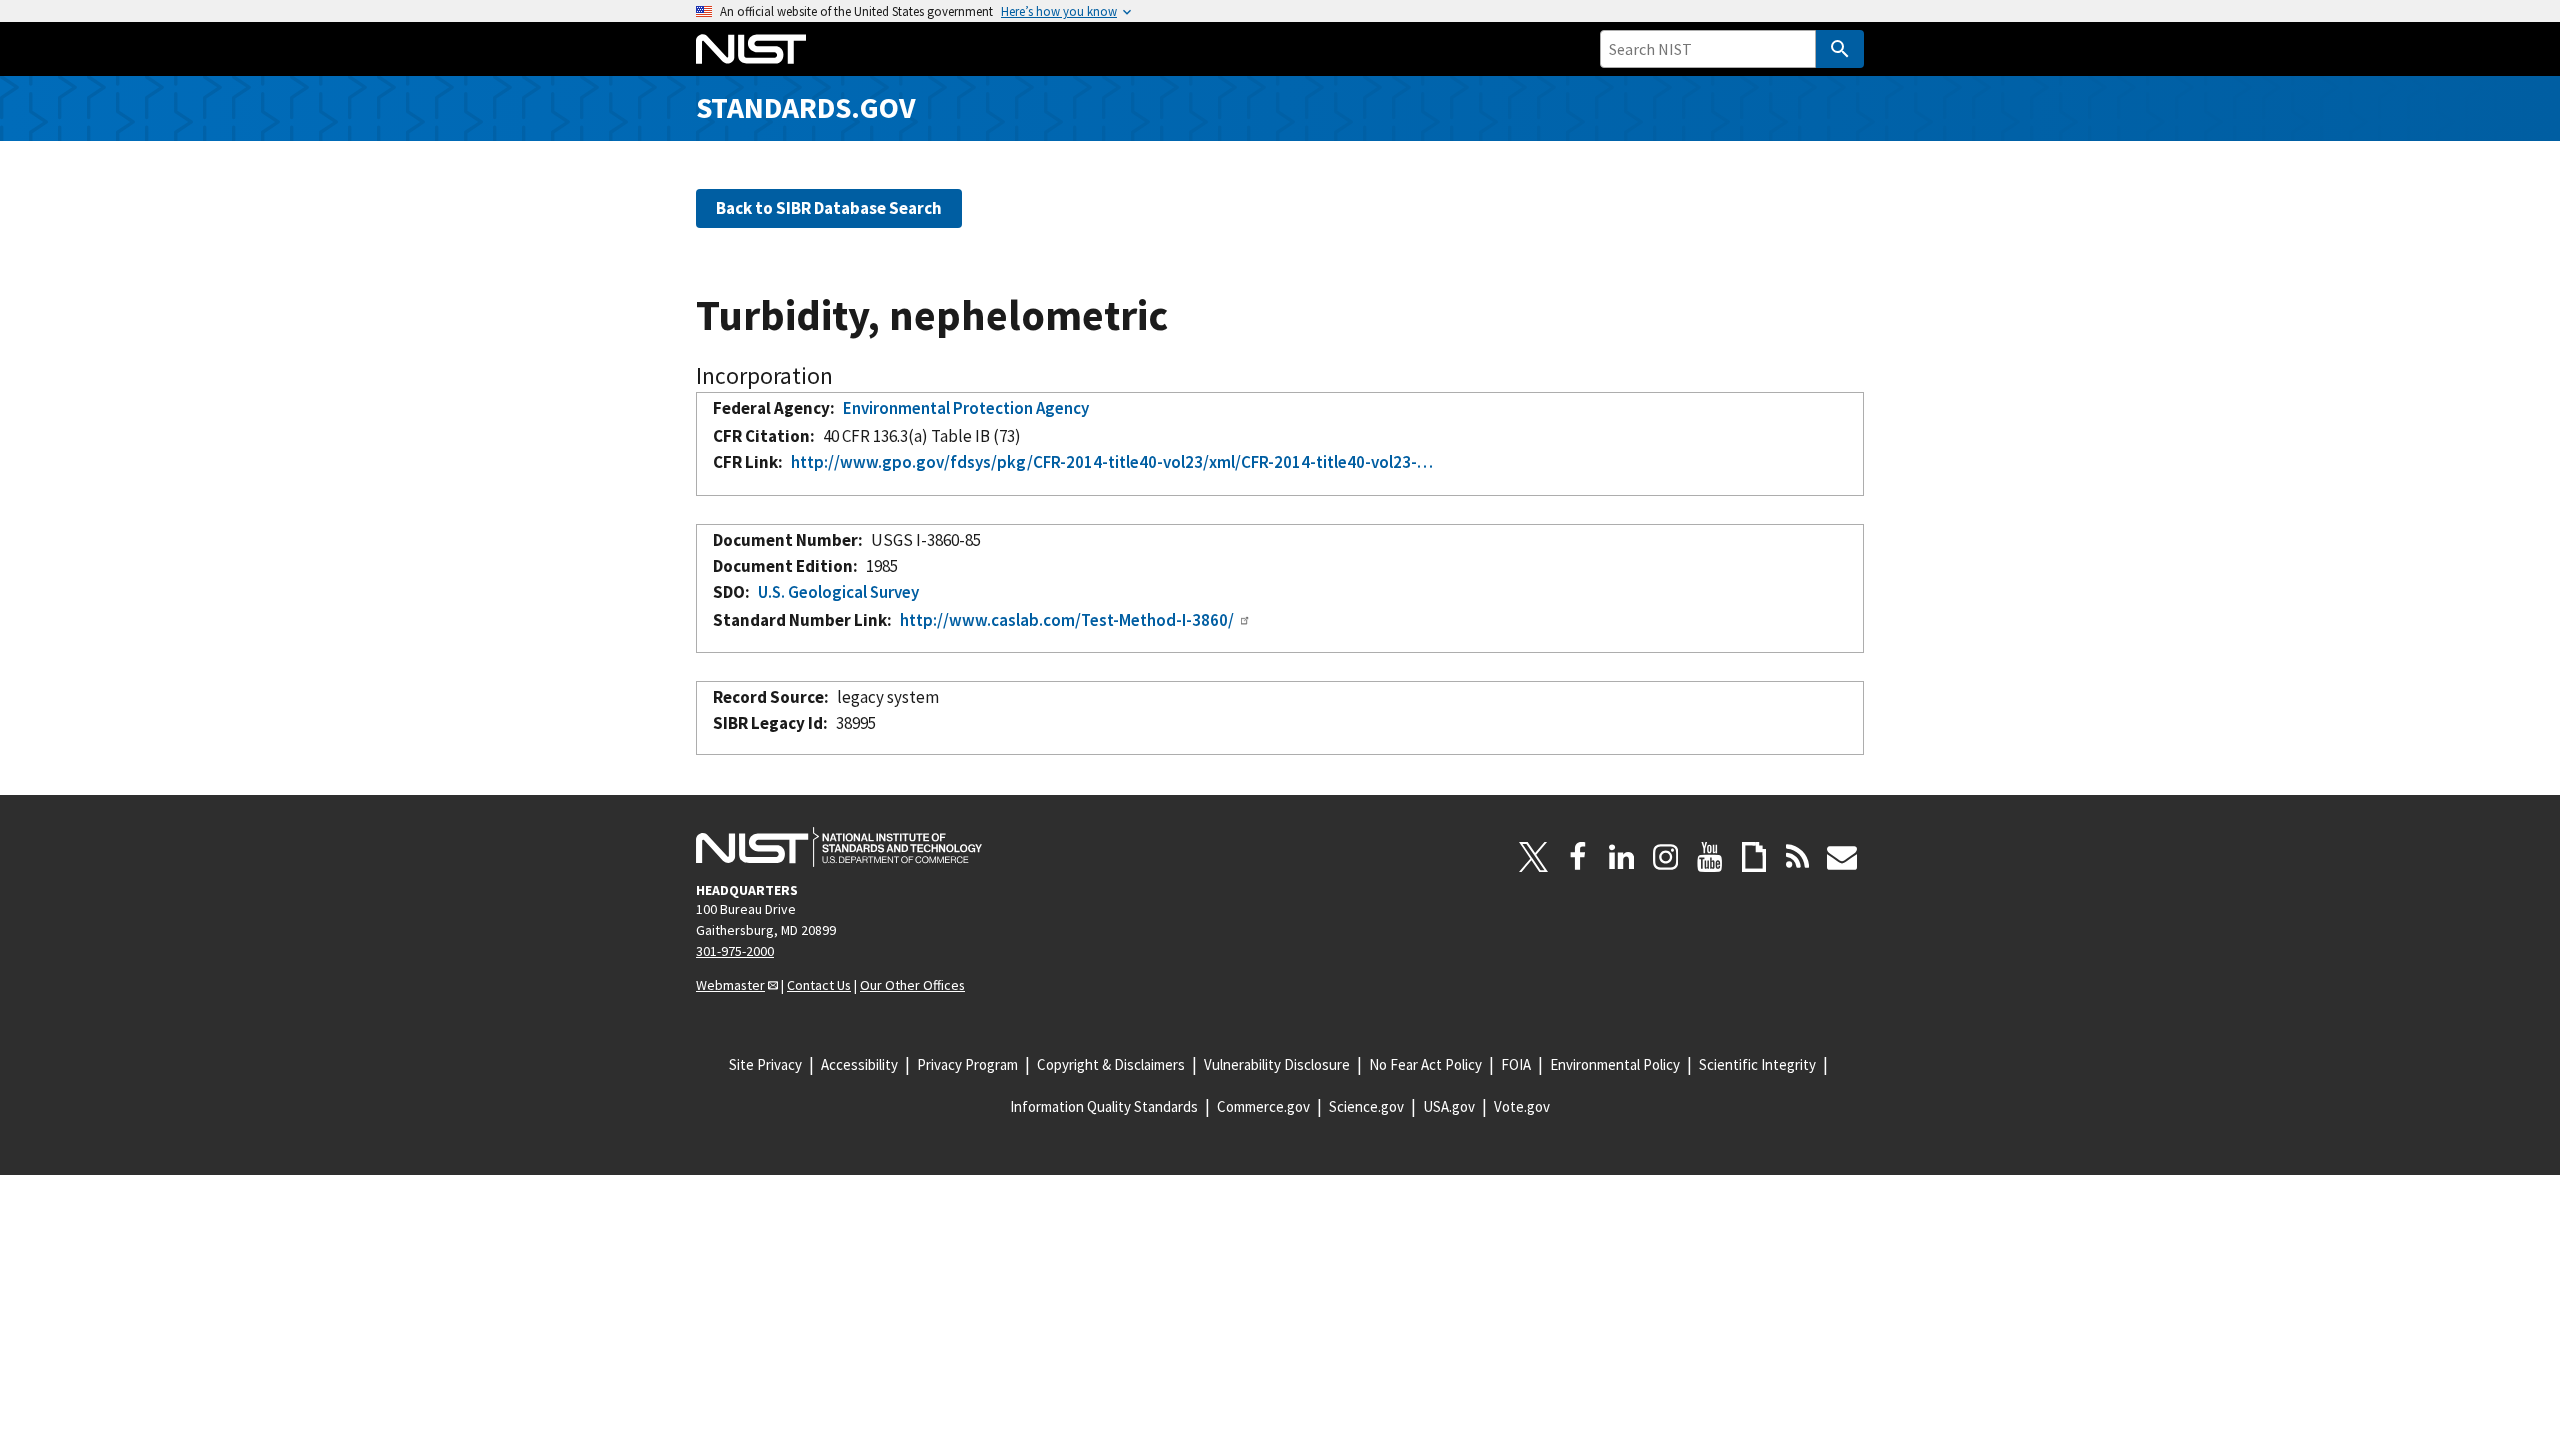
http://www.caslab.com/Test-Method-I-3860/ (1067, 620)
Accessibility (859, 1064)
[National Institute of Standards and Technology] (839, 847)
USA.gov (1449, 1106)
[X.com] (1534, 857)
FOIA (1516, 1064)
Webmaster (730, 985)
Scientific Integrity (1757, 1064)
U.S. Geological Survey (838, 592)
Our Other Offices (912, 985)
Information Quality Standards (1104, 1106)
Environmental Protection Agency (966, 408)
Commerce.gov (1263, 1106)
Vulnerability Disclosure (1277, 1064)
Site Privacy (765, 1064)
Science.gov (1366, 1106)
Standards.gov (806, 107)
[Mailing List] (1842, 857)
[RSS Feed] (1798, 857)
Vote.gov (1522, 1106)
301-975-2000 (735, 951)
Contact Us (819, 985)
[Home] (751, 49)
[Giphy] (1754, 857)
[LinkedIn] (1622, 857)
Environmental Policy (1615, 1064)
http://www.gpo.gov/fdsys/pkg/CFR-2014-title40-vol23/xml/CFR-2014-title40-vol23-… (1112, 462)
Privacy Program (967, 1064)
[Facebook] (1578, 857)
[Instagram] (1666, 857)
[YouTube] (1710, 857)
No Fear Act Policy (1425, 1064)
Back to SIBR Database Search (829, 208)
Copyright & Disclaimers (1111, 1064)
